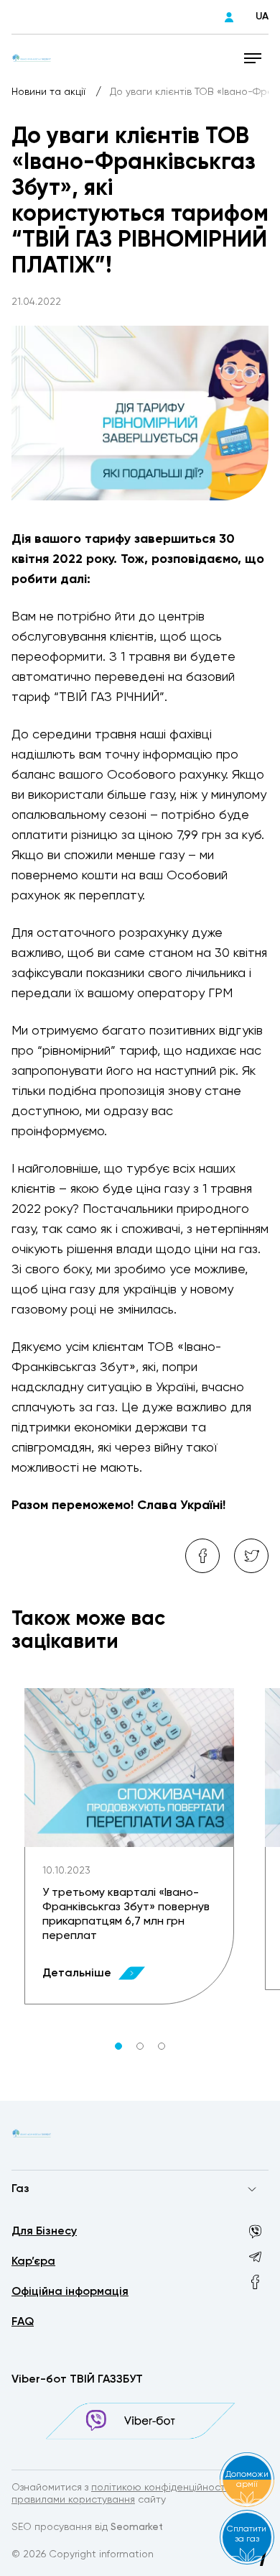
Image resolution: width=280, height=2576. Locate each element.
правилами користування (73, 2500)
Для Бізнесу (44, 2232)
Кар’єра (33, 2262)
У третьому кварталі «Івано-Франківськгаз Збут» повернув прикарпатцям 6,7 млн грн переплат (126, 1915)
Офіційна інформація (70, 2292)
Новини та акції (50, 92)
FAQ (23, 2322)
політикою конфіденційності (159, 2488)
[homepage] (32, 58)
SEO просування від (87, 2527)
